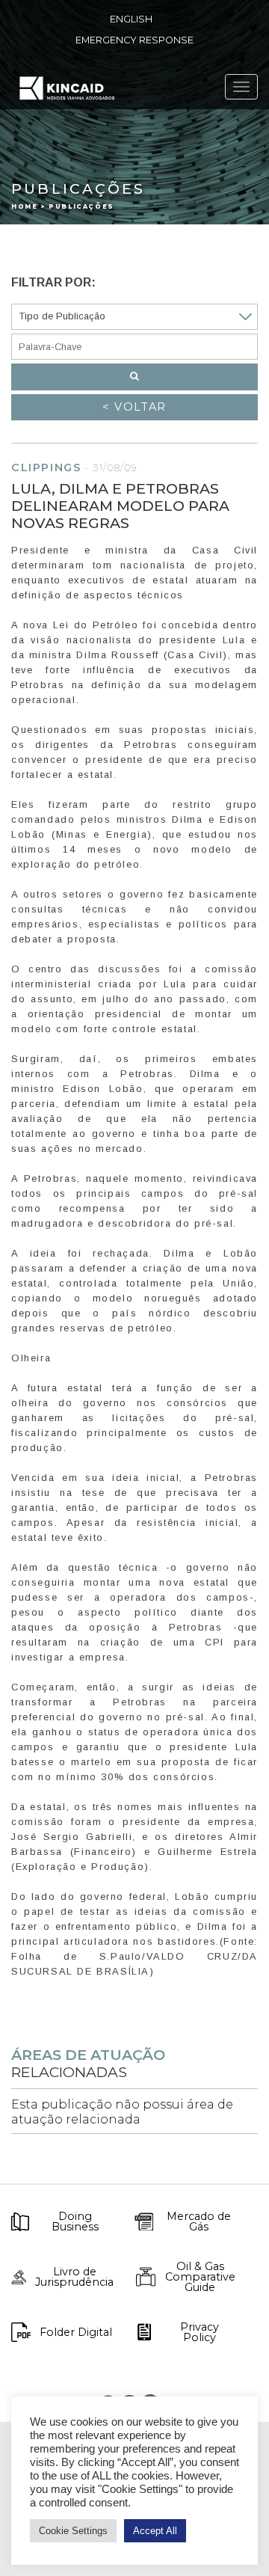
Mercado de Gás (199, 2222)
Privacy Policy (200, 2333)
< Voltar (134, 407)
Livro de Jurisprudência (74, 2277)
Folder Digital (76, 2332)
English (131, 19)
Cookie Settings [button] (73, 2531)
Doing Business (75, 2222)
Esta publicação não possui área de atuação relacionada (122, 2112)
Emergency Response (134, 40)
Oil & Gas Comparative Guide (200, 2277)
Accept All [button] (155, 2531)
